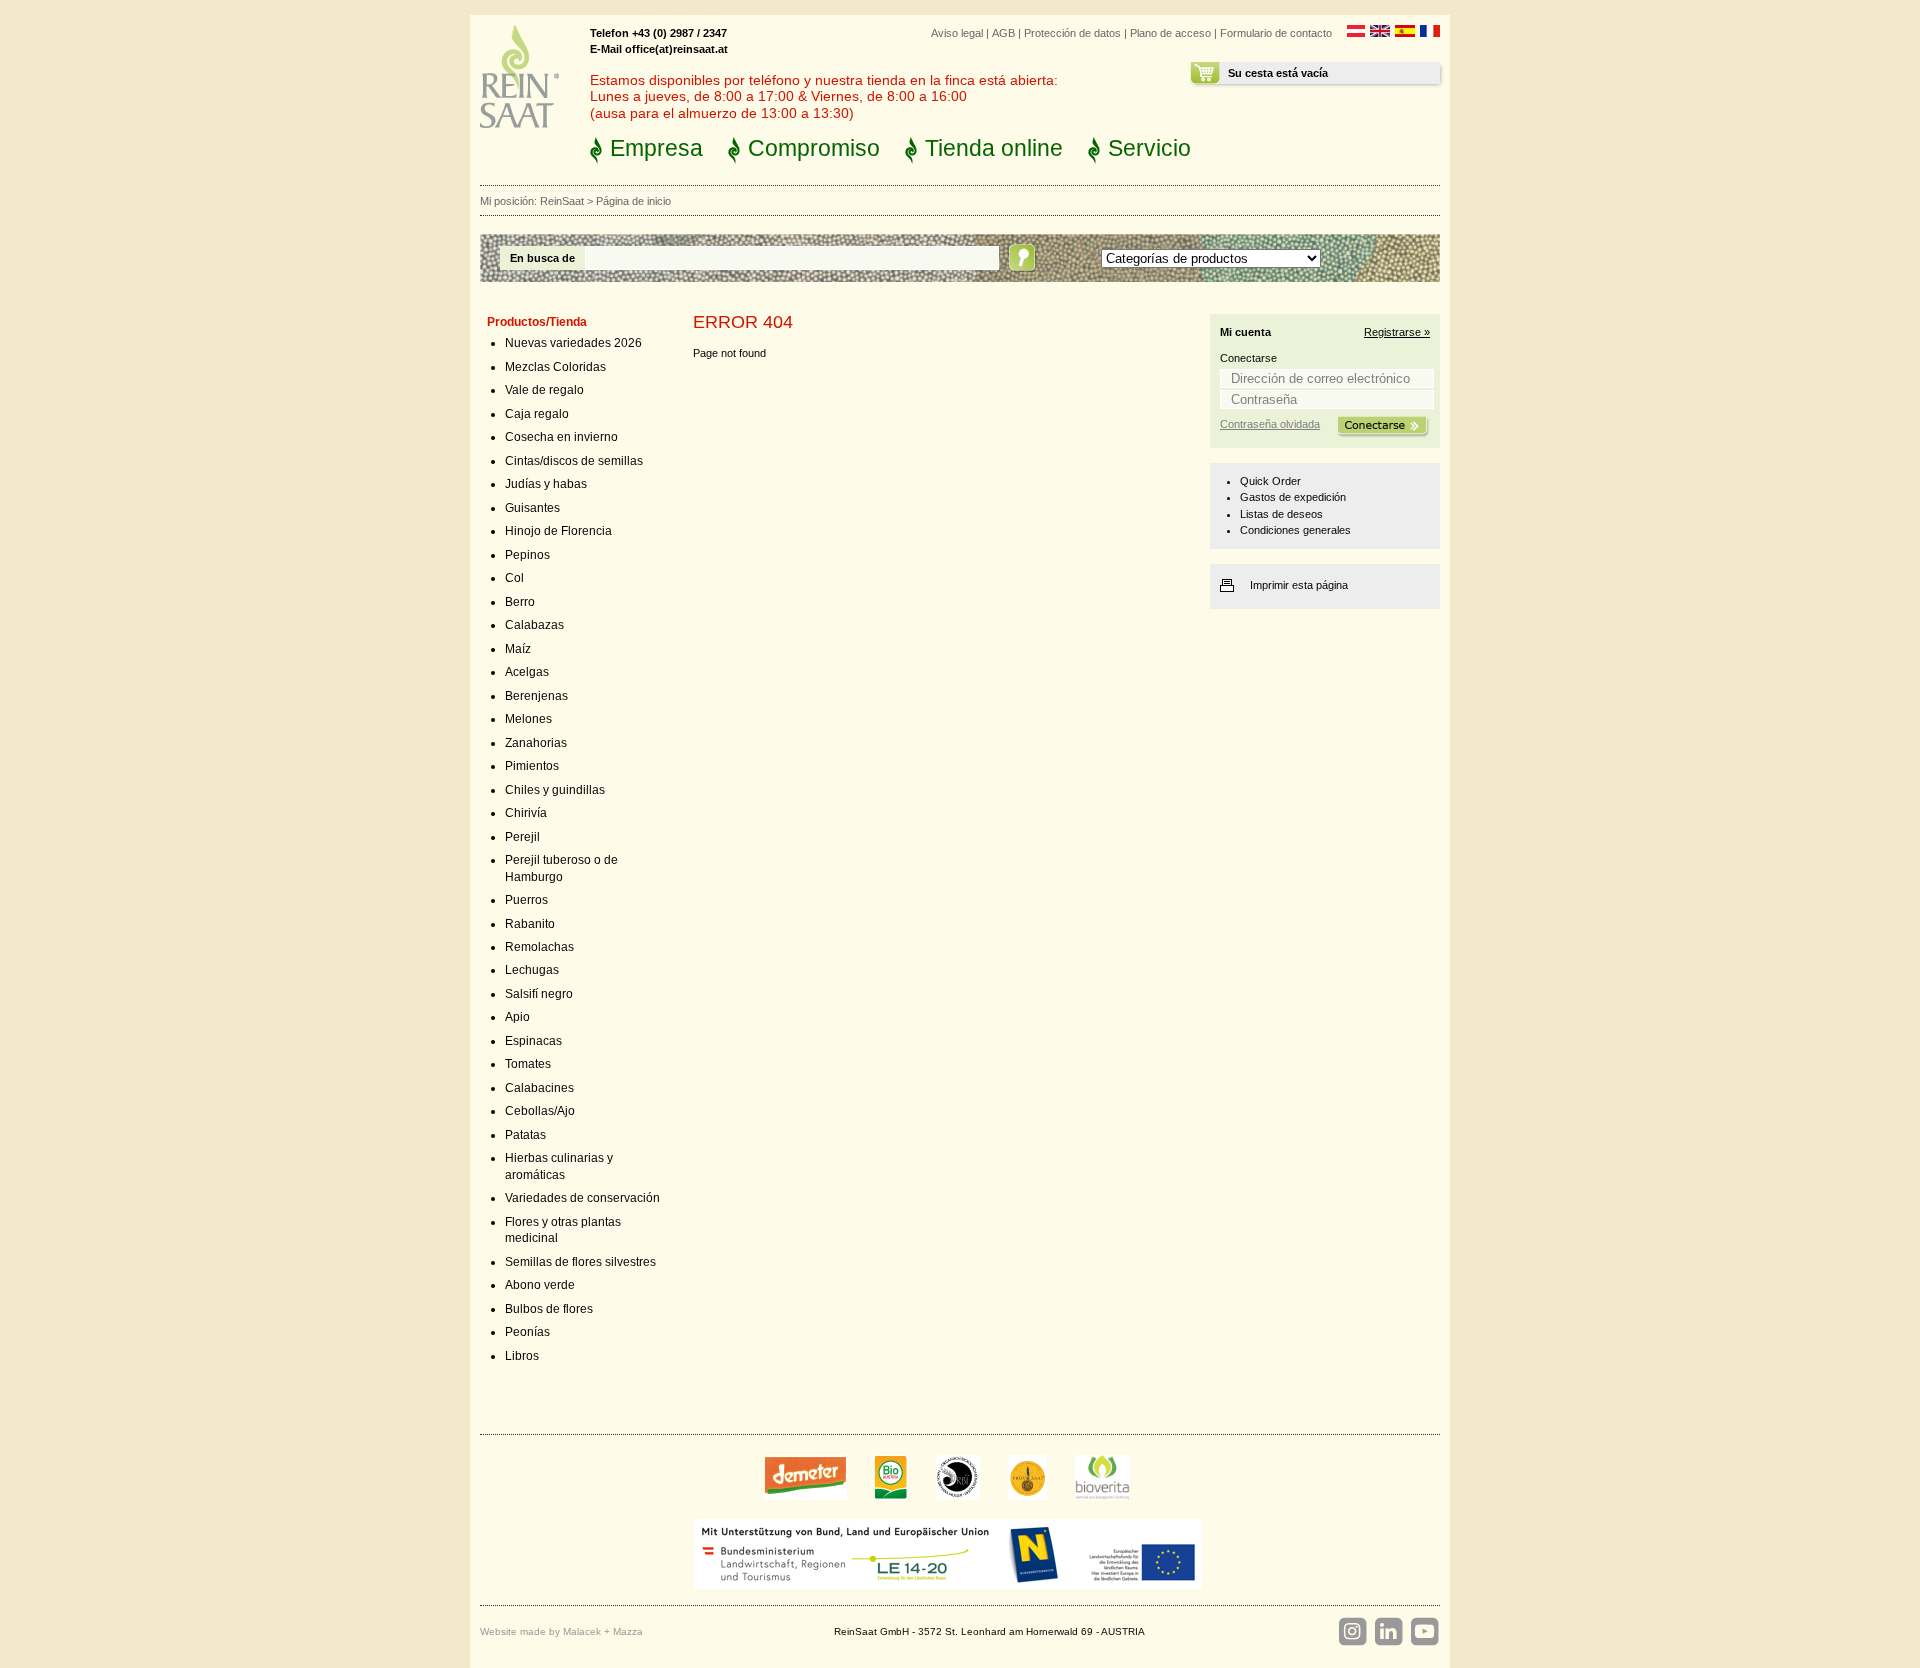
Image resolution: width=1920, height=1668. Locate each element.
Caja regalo (537, 414)
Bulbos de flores (549, 1309)
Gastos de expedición (1293, 497)
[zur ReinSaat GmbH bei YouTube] (1424, 1632)
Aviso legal (957, 33)
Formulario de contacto (1276, 33)
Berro (520, 602)
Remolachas (539, 947)
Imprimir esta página (1299, 585)
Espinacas (533, 1041)
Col (514, 578)
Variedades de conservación (582, 1198)
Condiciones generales (1295, 530)
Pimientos (532, 766)
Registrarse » (1397, 332)
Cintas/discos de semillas (574, 461)
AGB (1003, 33)
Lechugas (532, 970)
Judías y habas (546, 484)
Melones (528, 719)
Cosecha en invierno (561, 437)
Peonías (527, 1332)
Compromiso (814, 148)
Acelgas (527, 672)
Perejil (522, 837)
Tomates (528, 1064)
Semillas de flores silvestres (580, 1262)
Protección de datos (1072, 33)
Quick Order (1270, 481)
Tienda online (994, 148)
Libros (522, 1356)
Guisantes (532, 508)
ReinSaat (562, 201)
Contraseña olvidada (1270, 424)
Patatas (525, 1135)
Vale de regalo (544, 390)
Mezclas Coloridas (555, 367)
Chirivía (526, 813)
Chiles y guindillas (555, 790)
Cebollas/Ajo (540, 1111)
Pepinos (527, 555)
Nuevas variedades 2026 (573, 343)
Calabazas (534, 625)
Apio (517, 1017)
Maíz (518, 649)
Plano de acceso (1170, 33)
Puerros (526, 900)
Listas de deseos (1281, 514)
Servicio (1149, 148)
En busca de (542, 258)
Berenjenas (536, 696)
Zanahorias (536, 743)
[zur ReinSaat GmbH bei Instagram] (1352, 1632)
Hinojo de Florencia (558, 531)
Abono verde (540, 1285)
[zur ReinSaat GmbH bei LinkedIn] (1388, 1632)
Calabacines (539, 1088)
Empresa (656, 148)
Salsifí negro (539, 994)
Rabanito (530, 924)
